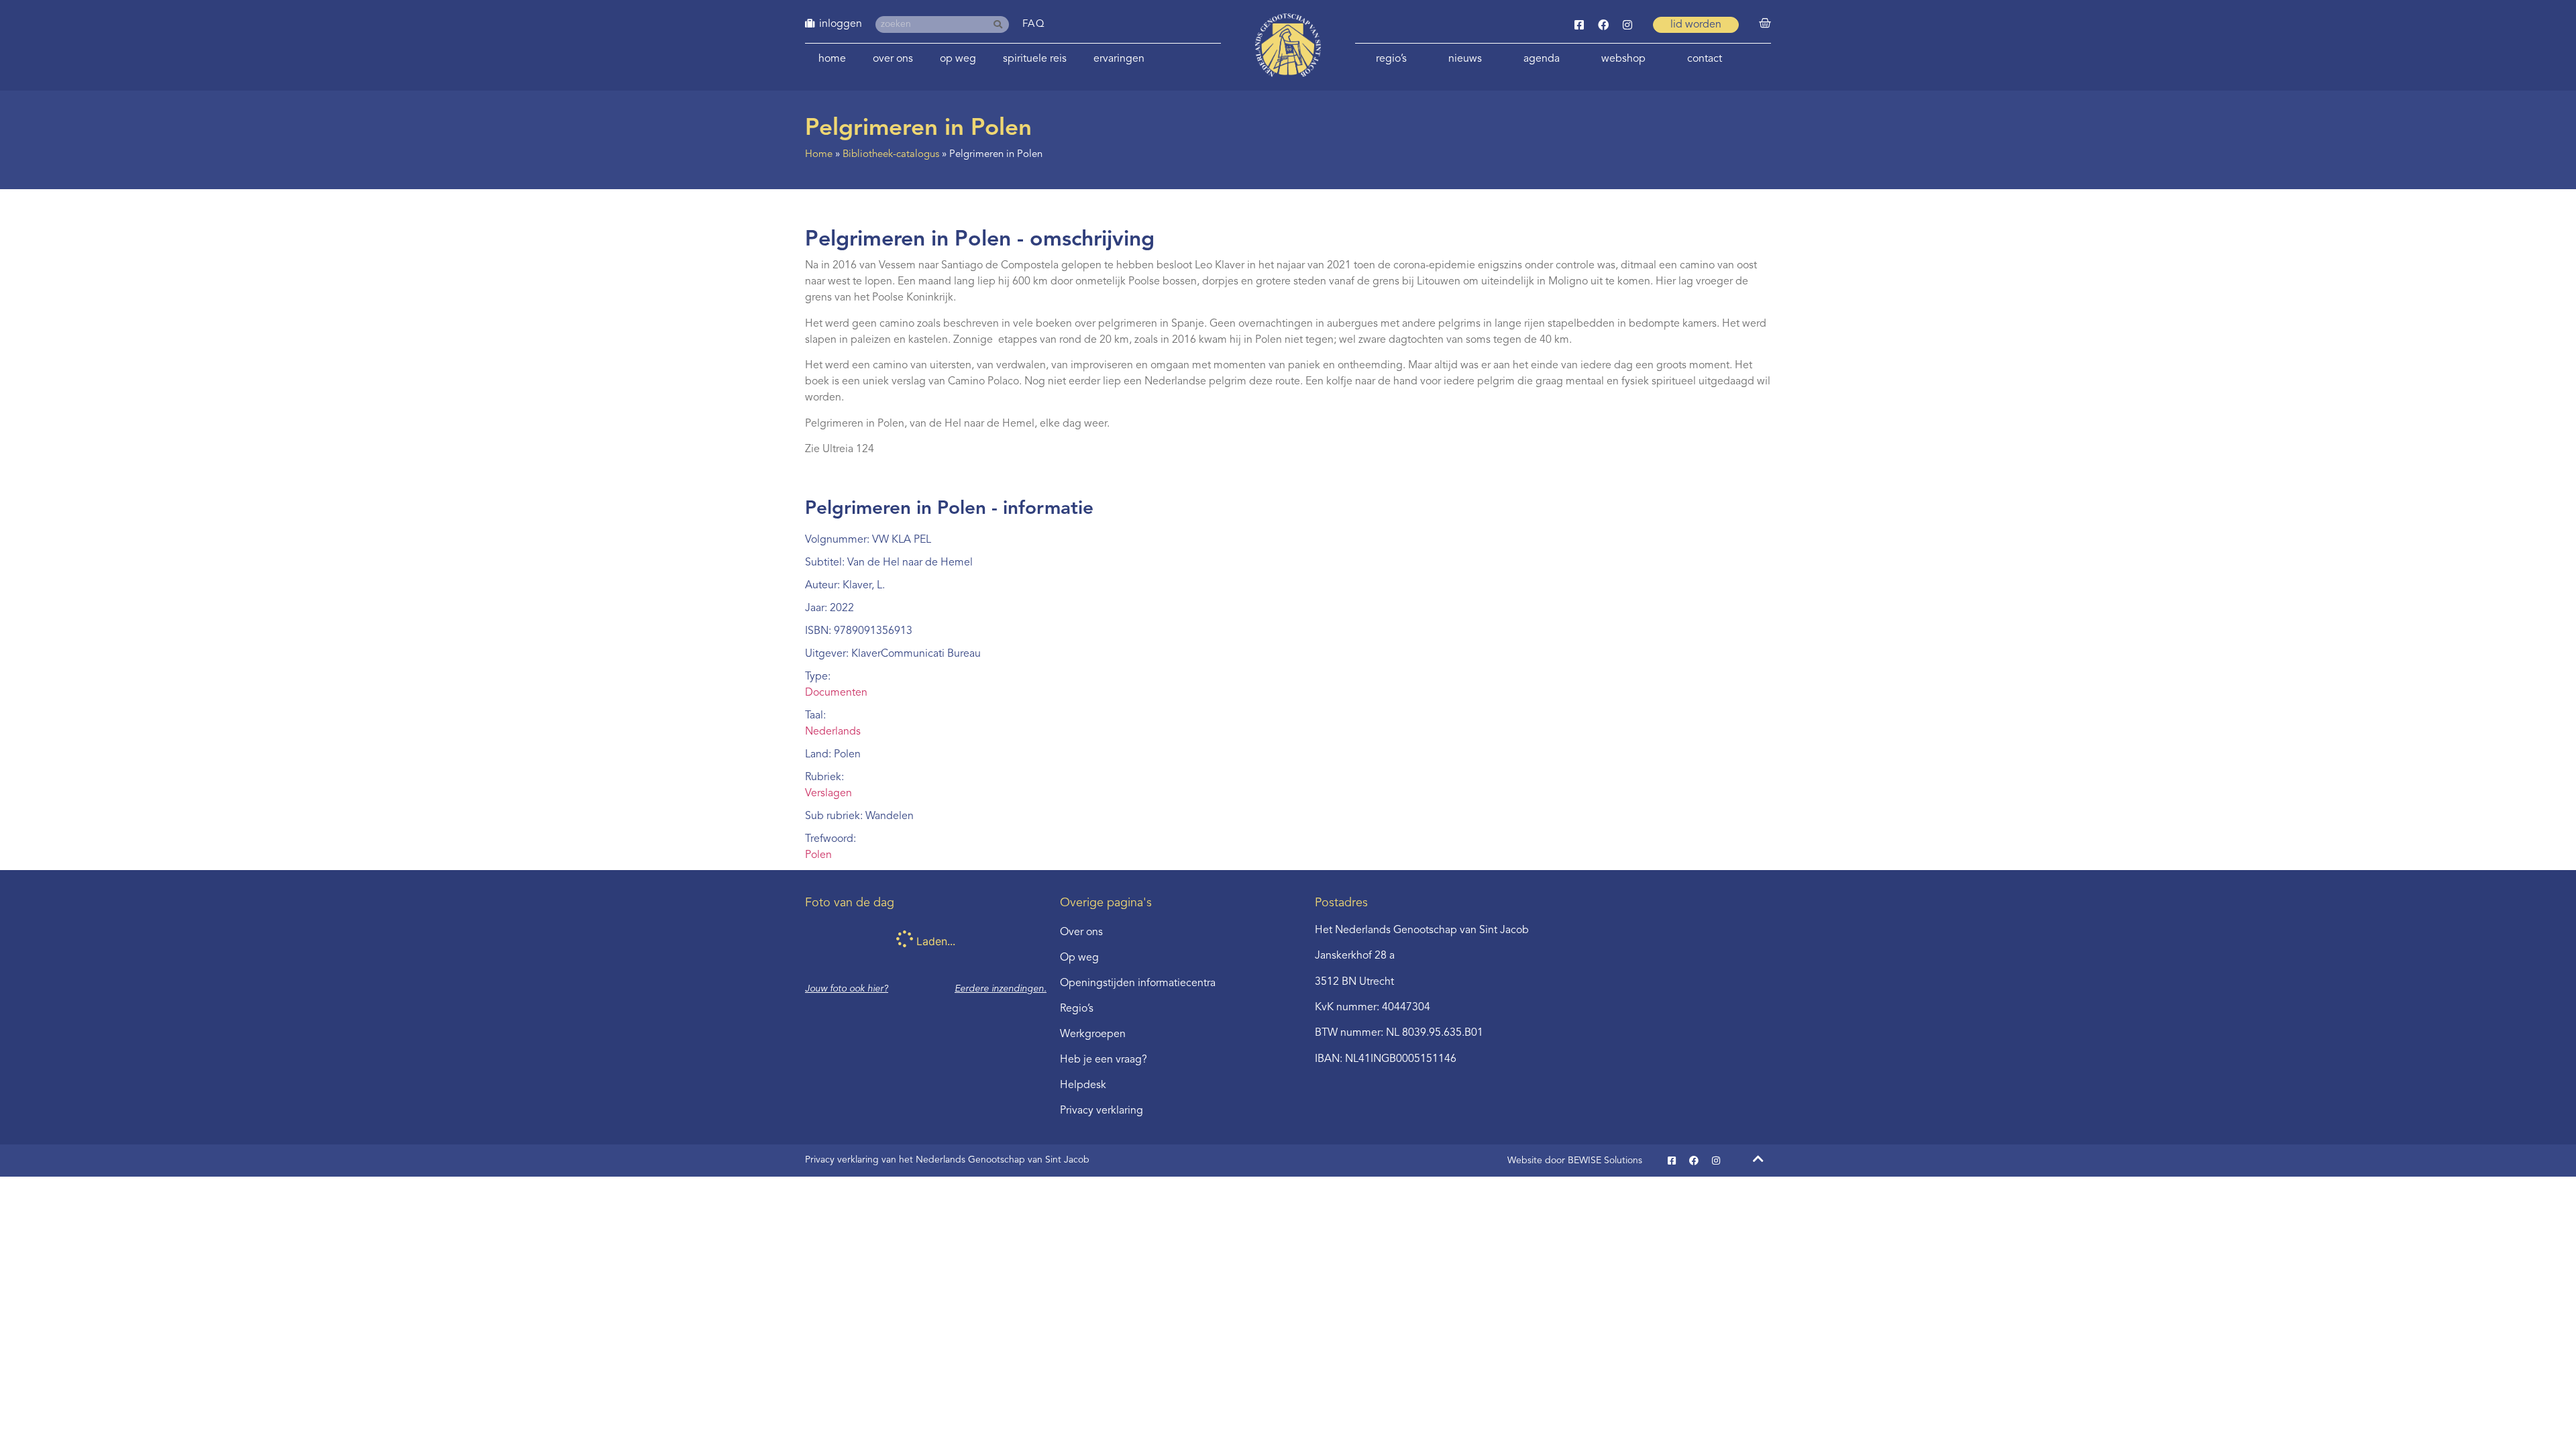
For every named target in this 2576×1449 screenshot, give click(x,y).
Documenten (836, 693)
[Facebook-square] (1579, 25)
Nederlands (833, 732)
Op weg (958, 59)
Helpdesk (1083, 1085)
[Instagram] (1627, 25)
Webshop (1623, 59)
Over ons (893, 59)
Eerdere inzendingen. (1001, 989)
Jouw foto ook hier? (847, 989)
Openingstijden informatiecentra (1138, 983)
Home (832, 59)
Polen (818, 855)
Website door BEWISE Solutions (1575, 1161)
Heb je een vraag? (1104, 1060)
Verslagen (828, 794)
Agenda (1542, 59)
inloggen (841, 24)
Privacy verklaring (1102, 1111)
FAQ (1034, 24)
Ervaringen (1119, 59)
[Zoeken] (1001, 24)
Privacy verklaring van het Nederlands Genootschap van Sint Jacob (947, 1160)
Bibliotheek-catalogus (891, 155)
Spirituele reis (1035, 59)
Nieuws (1465, 59)
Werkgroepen (1093, 1034)
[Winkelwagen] (1765, 23)
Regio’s (1391, 59)
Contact (1705, 59)
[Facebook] (1603, 25)
